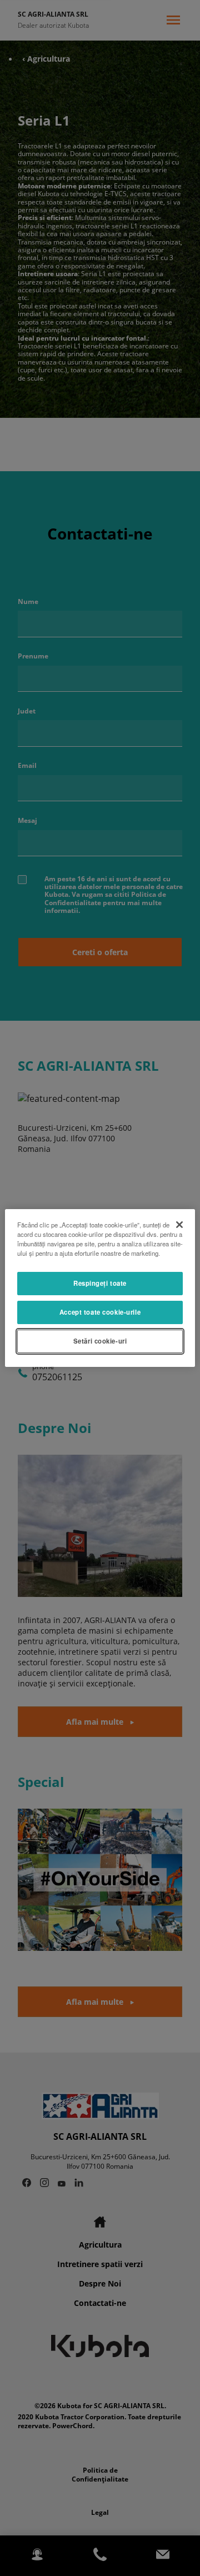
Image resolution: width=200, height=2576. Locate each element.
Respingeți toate (100, 1283)
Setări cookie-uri (100, 1341)
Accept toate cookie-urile (100, 1312)
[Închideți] (179, 1225)
